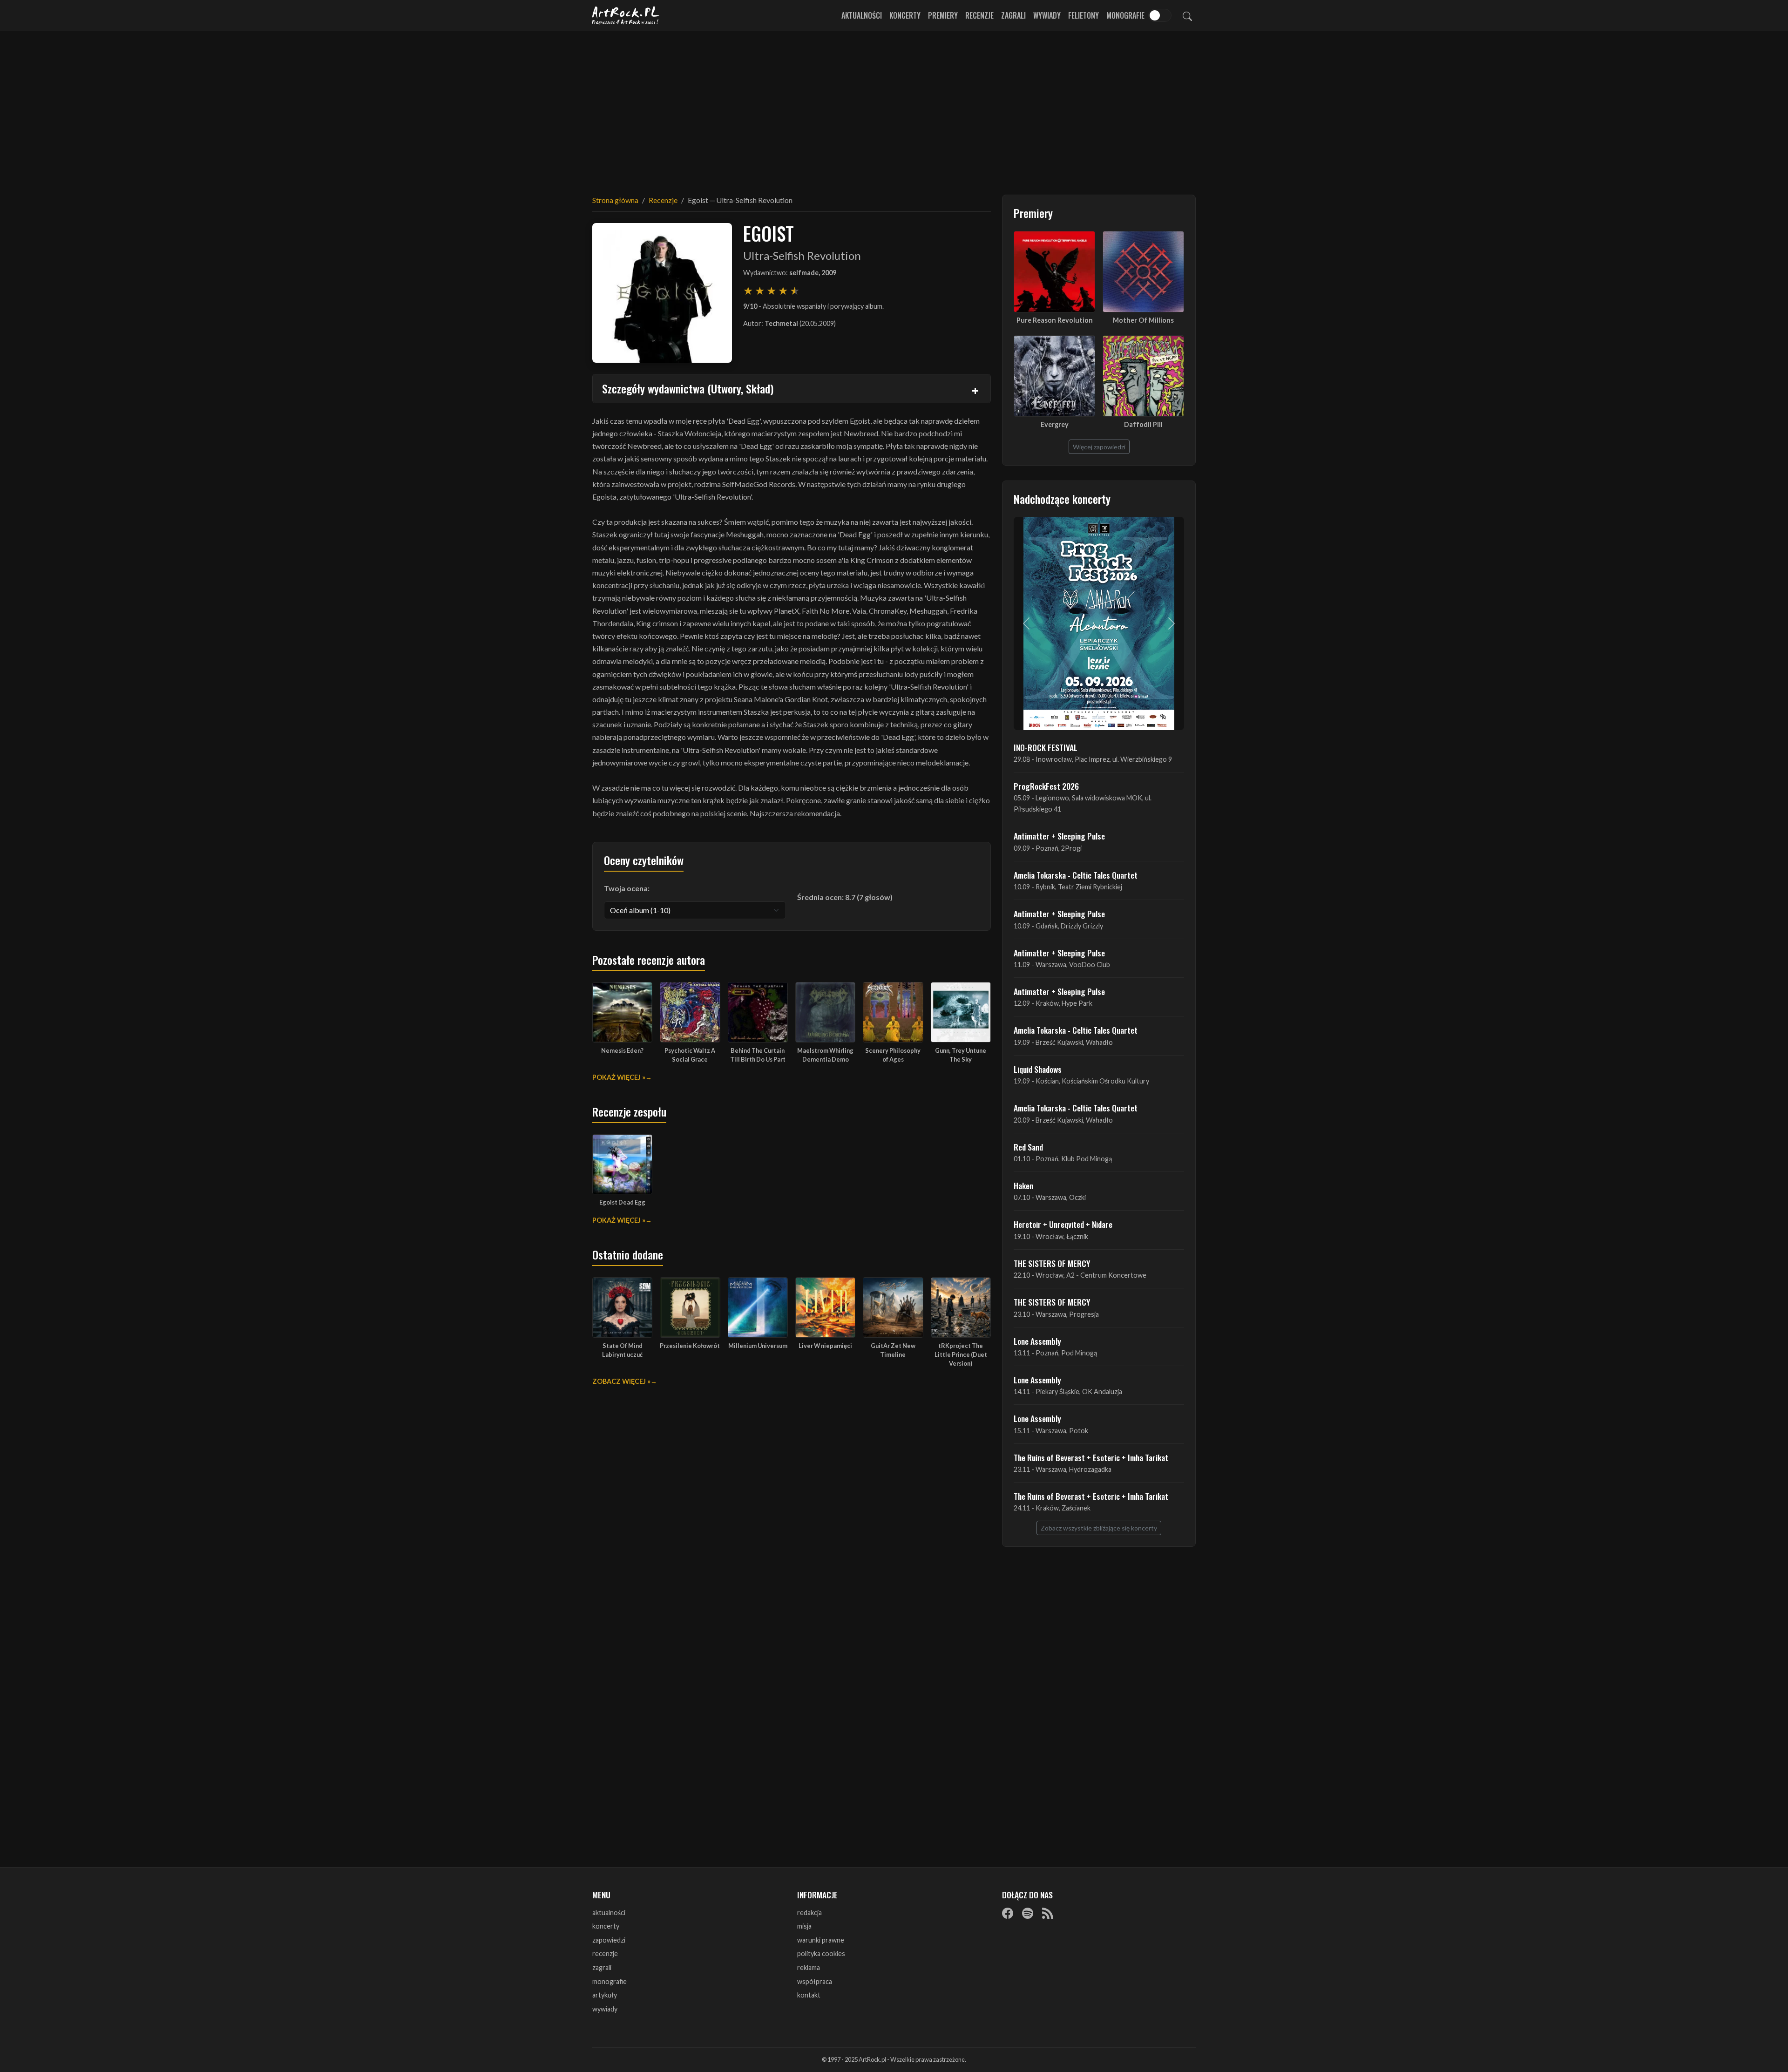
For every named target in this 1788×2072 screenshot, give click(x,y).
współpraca (815, 1981)
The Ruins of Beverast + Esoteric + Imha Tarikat (1091, 1457)
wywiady (605, 2009)
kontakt (809, 1995)
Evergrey (1055, 424)
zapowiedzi (609, 1940)
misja (804, 1926)
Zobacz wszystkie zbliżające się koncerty (1099, 1528)
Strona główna (615, 200)
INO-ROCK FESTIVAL (1046, 747)
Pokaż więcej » (619, 1077)
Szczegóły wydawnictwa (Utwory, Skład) (688, 388)
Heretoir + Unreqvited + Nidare (1063, 1224)
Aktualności (862, 15)
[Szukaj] (1187, 15)
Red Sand (1028, 1147)
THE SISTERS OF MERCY (1052, 1263)
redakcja (809, 1913)
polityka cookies (821, 1954)
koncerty (606, 1926)
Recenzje (979, 15)
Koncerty (905, 15)
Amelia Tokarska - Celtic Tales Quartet (1076, 875)
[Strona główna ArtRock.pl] (626, 15)
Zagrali (1013, 15)
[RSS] (1048, 1913)
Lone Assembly (1037, 1341)
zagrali (602, 1967)
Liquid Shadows (1038, 1069)
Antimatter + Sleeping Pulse (1059, 836)
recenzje (605, 1954)
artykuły (605, 1995)
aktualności (609, 1913)
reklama (809, 1967)
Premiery (943, 15)
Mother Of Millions (1143, 320)
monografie (610, 1981)
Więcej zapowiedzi (1099, 447)
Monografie (1125, 15)
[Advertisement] (894, 107)
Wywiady (1047, 15)
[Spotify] (1028, 1913)
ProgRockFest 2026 (1046, 786)
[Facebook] (1008, 1913)
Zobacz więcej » (621, 1381)
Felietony (1084, 15)
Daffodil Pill (1143, 424)
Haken (1023, 1185)
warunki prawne (821, 1940)
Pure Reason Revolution (1055, 320)
